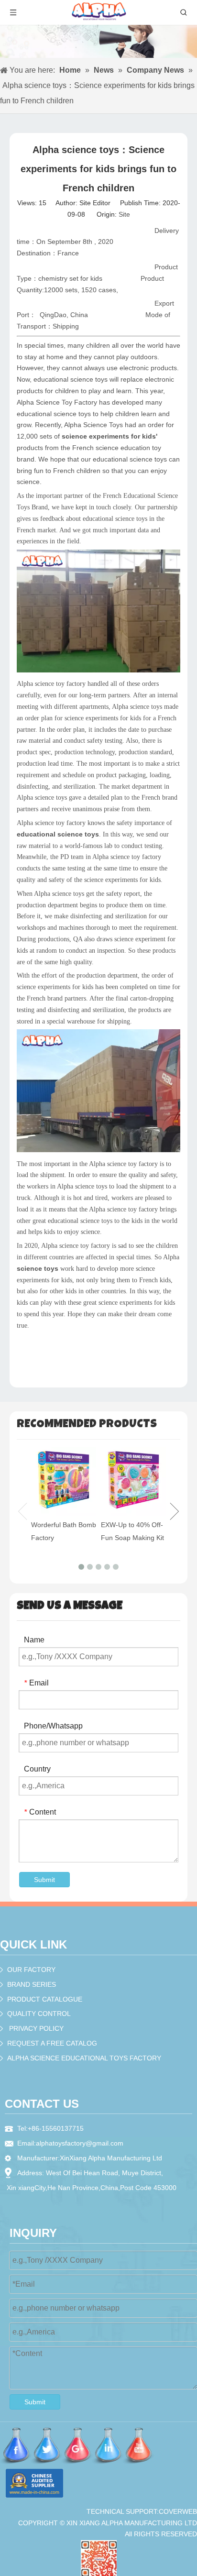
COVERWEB (178, 2511)
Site (124, 214)
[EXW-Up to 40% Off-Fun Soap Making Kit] (133, 1481)
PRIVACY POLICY (36, 2028)
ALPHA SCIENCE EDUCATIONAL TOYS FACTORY (84, 2058)
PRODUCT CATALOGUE (45, 1999)
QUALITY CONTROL (39, 2014)
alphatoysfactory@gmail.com (80, 2143)
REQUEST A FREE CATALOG (52, 2043)
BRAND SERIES (32, 1984)
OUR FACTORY (31, 1970)
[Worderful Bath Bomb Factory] (64, 1481)
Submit (44, 1880)
